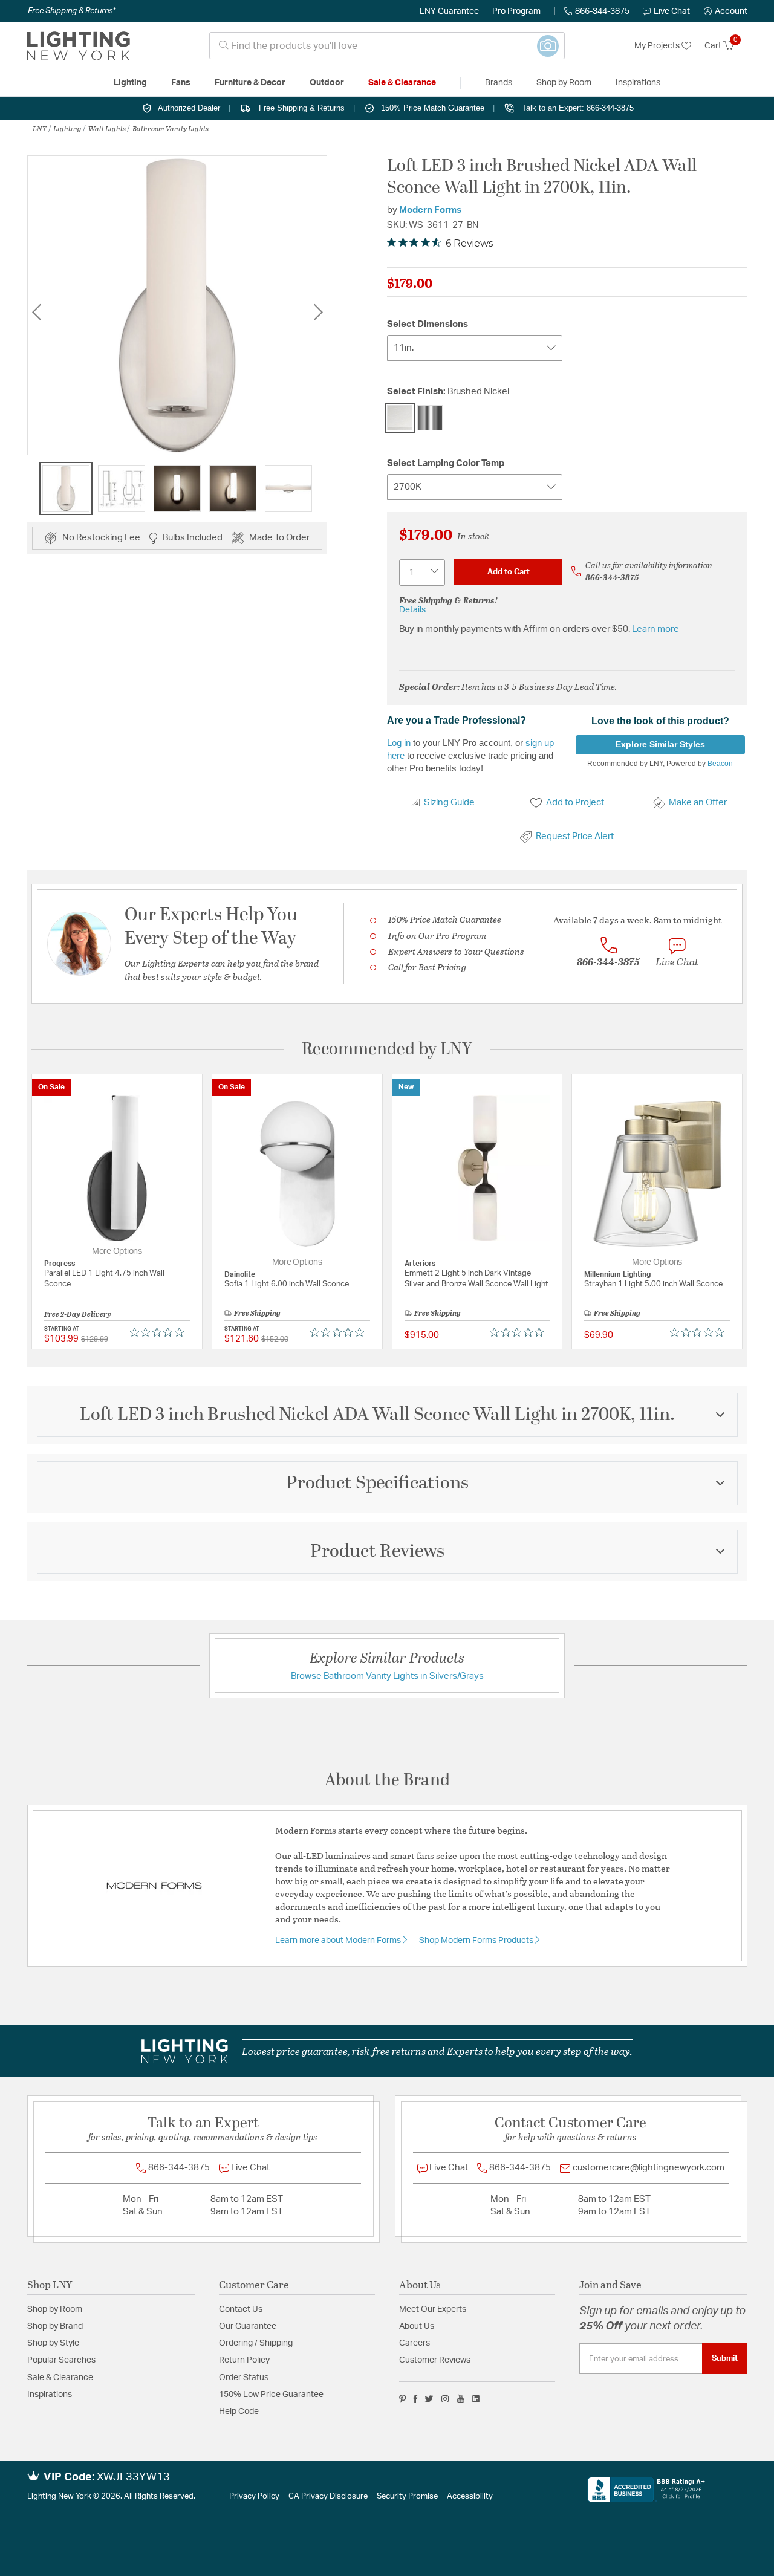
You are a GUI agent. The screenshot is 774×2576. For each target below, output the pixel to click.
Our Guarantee (248, 2326)
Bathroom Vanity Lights (171, 128)
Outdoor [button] (327, 83)
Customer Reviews (435, 2360)
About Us (417, 2326)
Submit (725, 2358)
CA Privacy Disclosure (328, 2497)
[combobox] (387, 46)
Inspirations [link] (638, 83)
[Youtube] (461, 2399)
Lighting (67, 128)
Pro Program (516, 11)
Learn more (655, 629)
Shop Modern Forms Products (477, 1941)
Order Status (244, 2378)
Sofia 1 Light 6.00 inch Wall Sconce (287, 1284)
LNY (40, 128)
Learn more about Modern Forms (339, 1941)
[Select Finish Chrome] (430, 418)
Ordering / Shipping (256, 2343)
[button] (726, 11)
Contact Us (241, 2309)
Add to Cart (509, 572)
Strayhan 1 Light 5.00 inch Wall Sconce (653, 1284)
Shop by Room (55, 2309)
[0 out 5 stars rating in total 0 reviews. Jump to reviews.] (160, 1332)
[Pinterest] (403, 2399)
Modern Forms (430, 210)
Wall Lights (107, 128)
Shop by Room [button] (564, 83)
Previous (36, 312)
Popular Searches (61, 2360)
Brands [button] (499, 83)
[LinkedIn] (476, 2399)
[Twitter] (429, 2399)
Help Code (239, 2412)
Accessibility (470, 2497)
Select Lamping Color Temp (446, 463)
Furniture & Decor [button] (250, 83)
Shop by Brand (55, 2326)
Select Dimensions (428, 324)
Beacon (720, 764)
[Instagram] (445, 2399)
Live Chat (672, 11)
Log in (399, 743)
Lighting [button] (130, 83)
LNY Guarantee (449, 11)
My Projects (658, 46)
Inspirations (50, 2395)
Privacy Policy (254, 2497)
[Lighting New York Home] (79, 46)
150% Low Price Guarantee (271, 2395)
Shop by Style (53, 2343)
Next (318, 312)
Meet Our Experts (433, 2309)
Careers (415, 2343)
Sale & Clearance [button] (402, 83)
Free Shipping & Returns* (72, 11)
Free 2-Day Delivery (78, 1314)
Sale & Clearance (60, 2378)
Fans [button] (181, 83)
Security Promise (407, 2497)
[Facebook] (415, 2399)
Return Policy (244, 2360)
